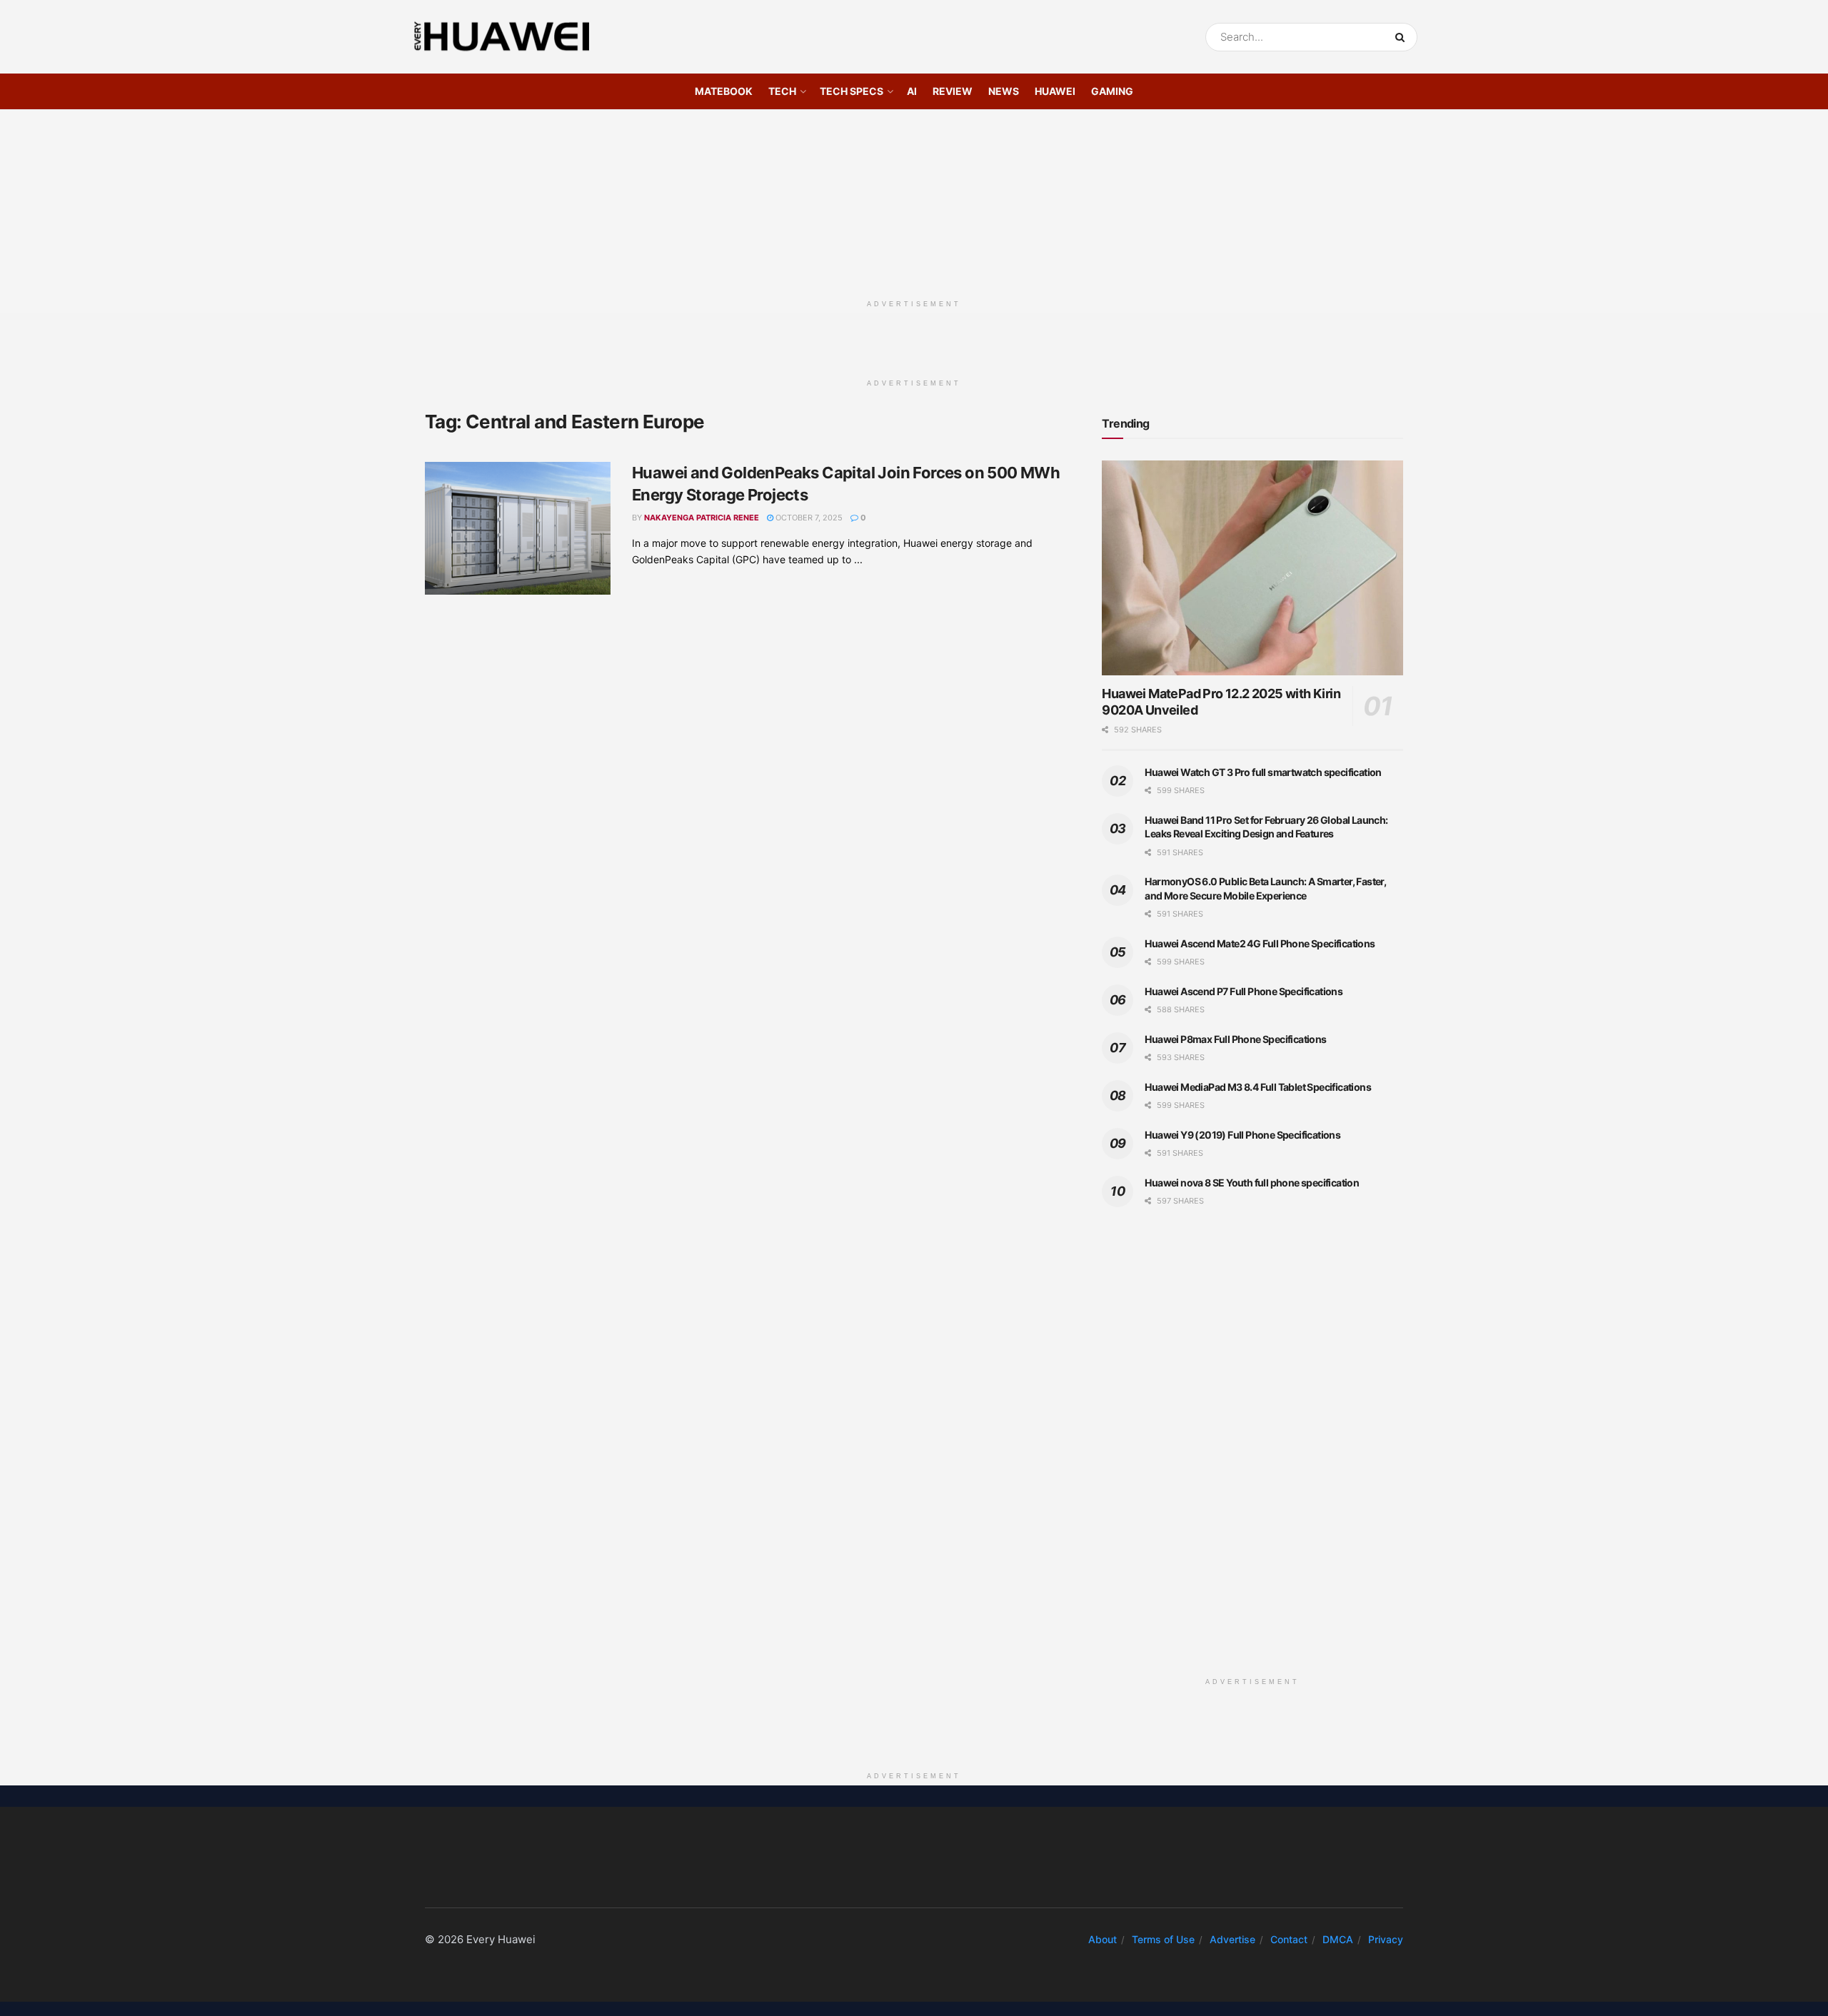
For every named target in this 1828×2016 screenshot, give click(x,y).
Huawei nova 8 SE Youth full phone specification (1252, 1183)
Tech (782, 91)
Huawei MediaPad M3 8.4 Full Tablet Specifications (1258, 1087)
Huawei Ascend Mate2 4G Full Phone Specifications (1260, 943)
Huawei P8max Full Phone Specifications (1235, 1039)
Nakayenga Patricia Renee (702, 518)
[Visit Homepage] (502, 37)
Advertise (1232, 1939)
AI (912, 91)
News (1004, 91)
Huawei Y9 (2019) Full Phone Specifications (1242, 1135)
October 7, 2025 (808, 518)
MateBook (724, 91)
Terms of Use (1163, 1939)
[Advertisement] (914, 199)
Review (953, 91)
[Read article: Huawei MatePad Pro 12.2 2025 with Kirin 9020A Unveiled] (1252, 568)
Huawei (1055, 91)
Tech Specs (852, 91)
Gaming (1112, 91)
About (1103, 1939)
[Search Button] (1403, 37)
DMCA (1338, 1939)
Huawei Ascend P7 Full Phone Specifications (1244, 991)
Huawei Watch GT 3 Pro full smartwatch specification (1263, 772)
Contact (1289, 1939)
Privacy (1386, 1939)
